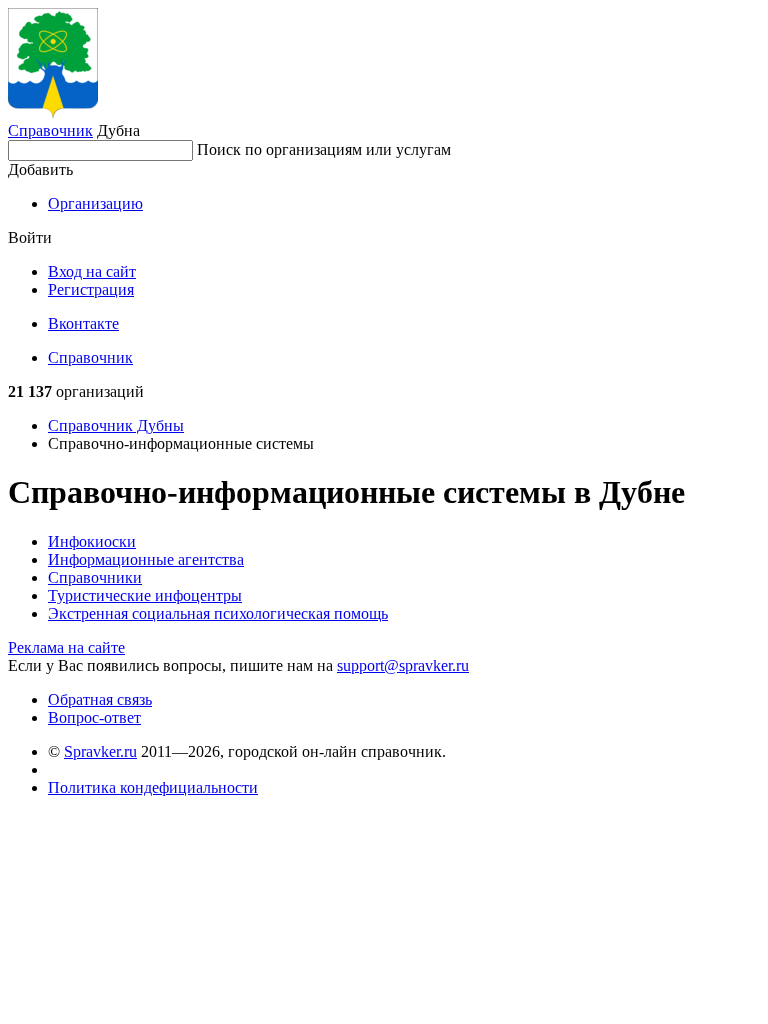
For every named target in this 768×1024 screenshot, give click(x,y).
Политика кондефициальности (153, 787)
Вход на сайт (92, 271)
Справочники (95, 577)
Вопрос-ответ (94, 717)
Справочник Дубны (116, 425)
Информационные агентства (146, 559)
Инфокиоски (92, 541)
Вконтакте (83, 323)
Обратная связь (100, 699)
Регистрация (91, 289)
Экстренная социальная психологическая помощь (218, 613)
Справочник (50, 130)
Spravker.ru (100, 751)
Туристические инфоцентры (145, 595)
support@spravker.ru (403, 665)
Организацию (95, 203)
